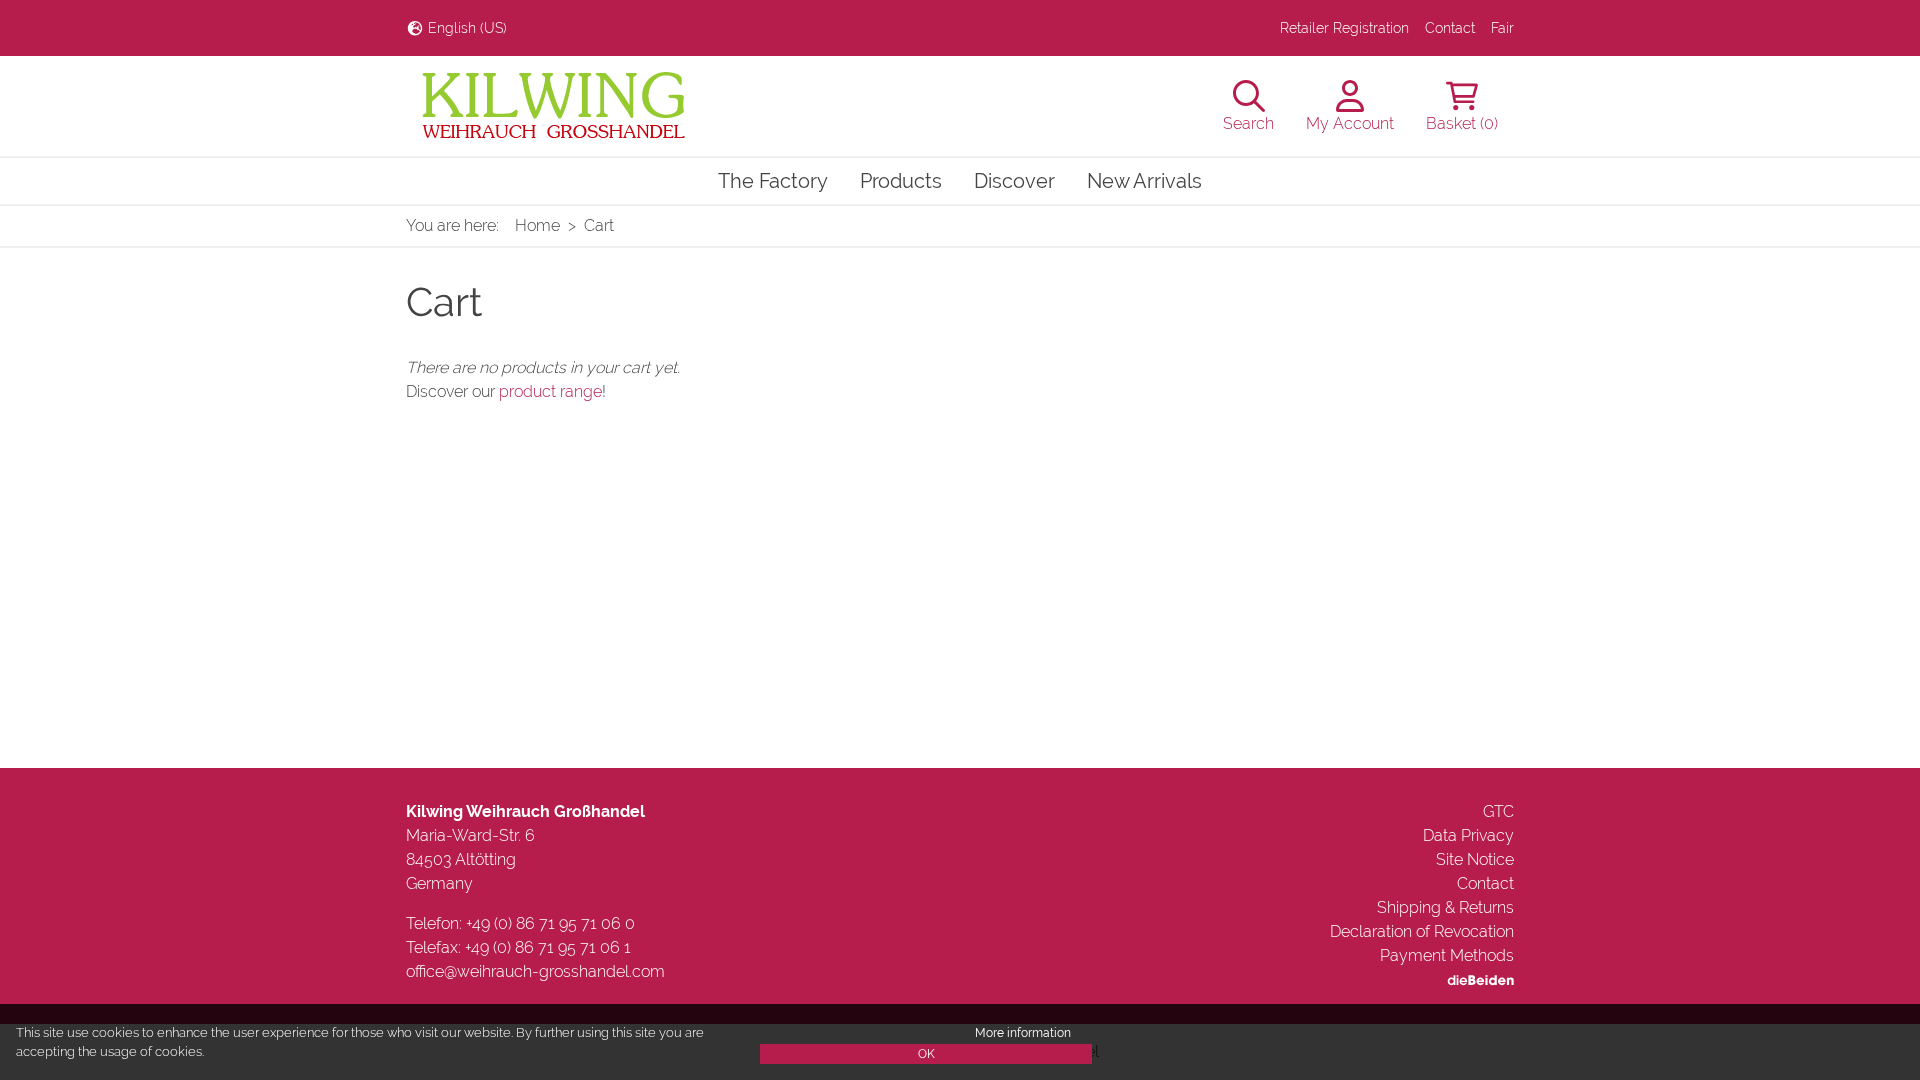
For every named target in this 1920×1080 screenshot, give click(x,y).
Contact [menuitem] (1450, 28)
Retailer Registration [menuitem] (1344, 28)
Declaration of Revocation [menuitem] (1422, 931)
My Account (1350, 123)
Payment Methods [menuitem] (1447, 955)
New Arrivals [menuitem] (1144, 181)
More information (1023, 1033)
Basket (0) (1462, 123)
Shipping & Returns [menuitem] (1445, 907)
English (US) (465, 27)
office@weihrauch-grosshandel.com (535, 971)
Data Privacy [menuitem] (1468, 835)
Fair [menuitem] (1502, 28)
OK (926, 1054)
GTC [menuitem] (1498, 811)
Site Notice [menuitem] (1475, 859)
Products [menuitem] (901, 181)
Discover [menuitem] (1014, 181)
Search (1248, 123)
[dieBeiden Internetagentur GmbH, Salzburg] (1480, 979)
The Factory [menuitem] (773, 181)
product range (550, 391)
